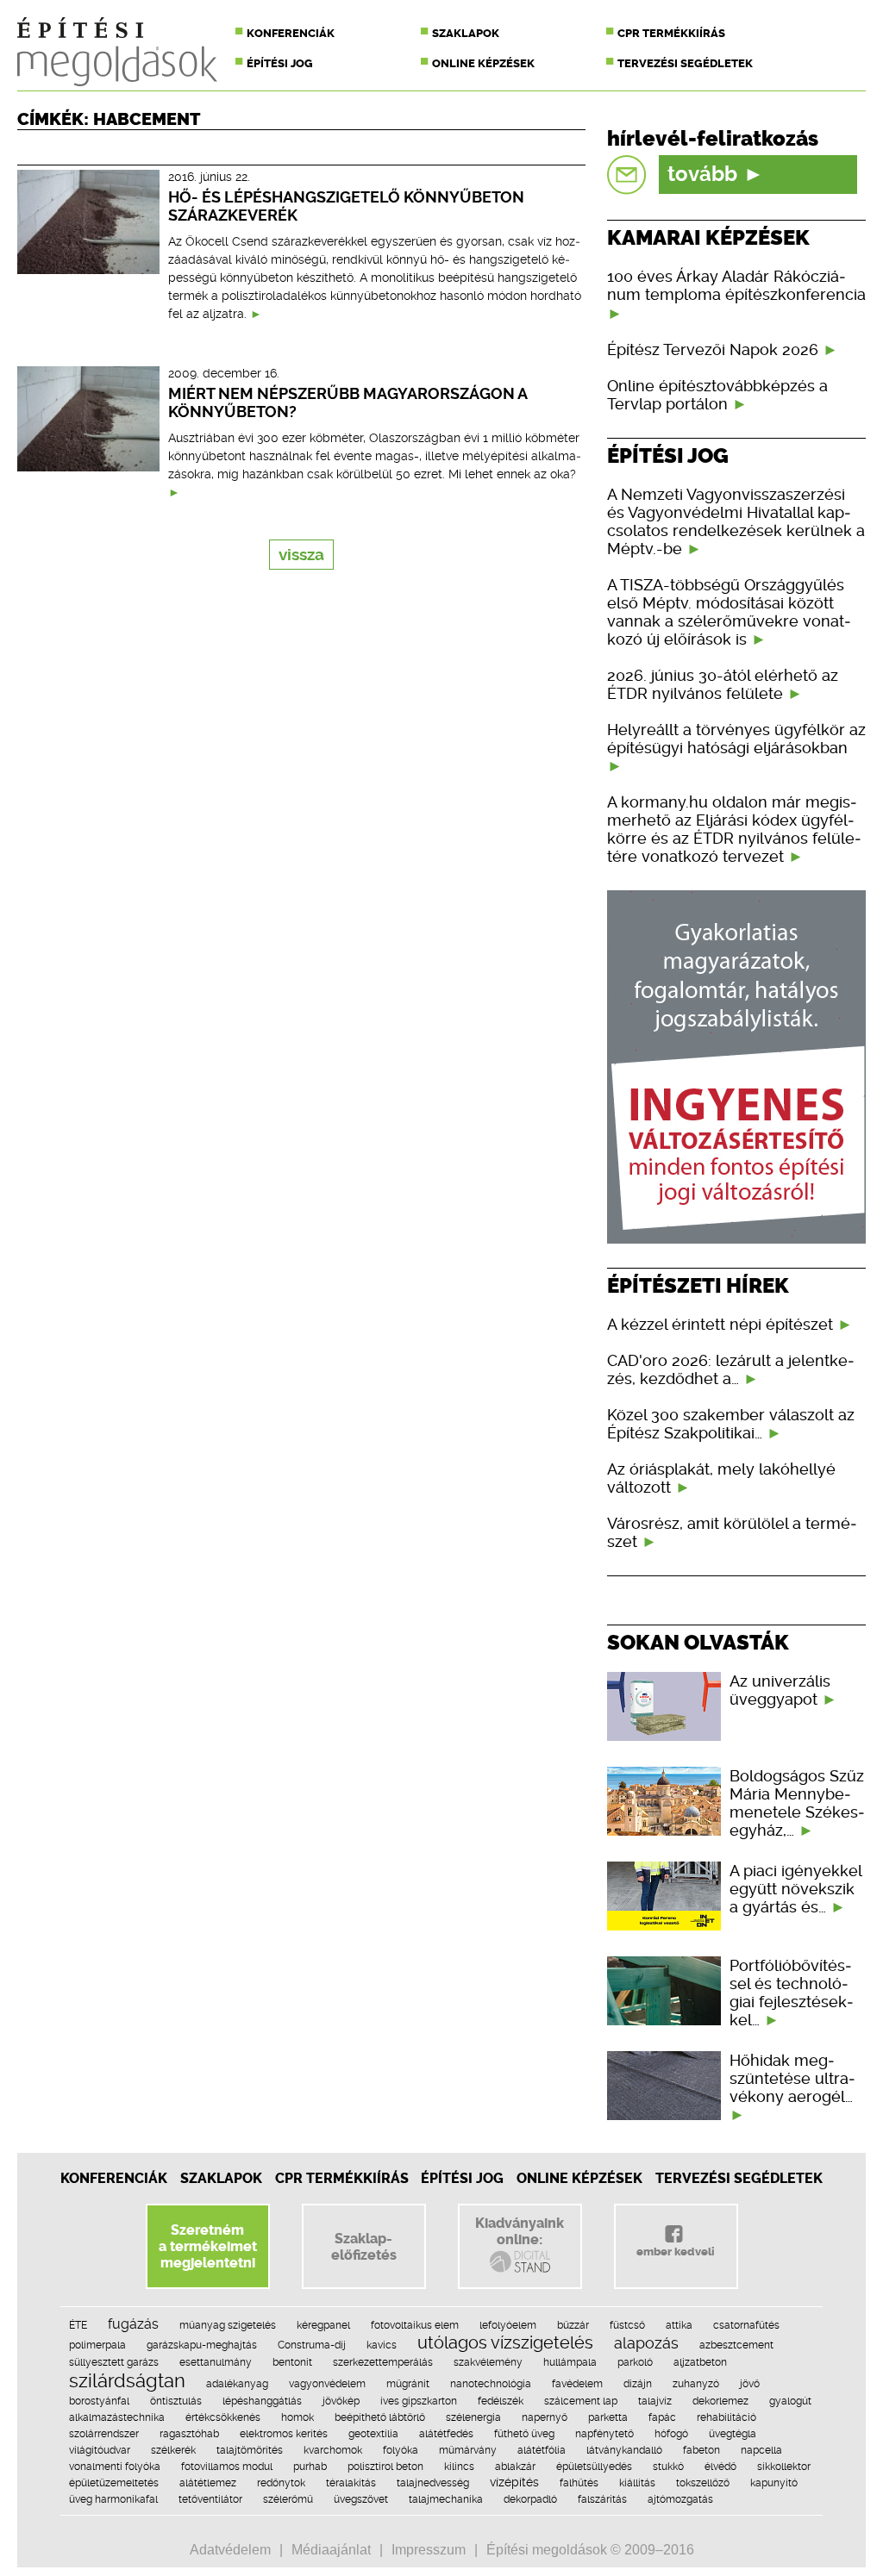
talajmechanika (446, 2499)
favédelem (577, 2384)
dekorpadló (530, 2499)
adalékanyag (237, 2384)
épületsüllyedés (594, 2467)
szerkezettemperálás (383, 2362)
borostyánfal (99, 2401)
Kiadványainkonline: (520, 2231)
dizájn (638, 2384)
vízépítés (514, 2482)
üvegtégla (733, 2434)
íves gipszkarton (419, 2401)
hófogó (671, 2434)
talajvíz (655, 2401)
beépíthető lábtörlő (380, 2417)
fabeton (701, 2450)
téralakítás (351, 2483)
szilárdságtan (127, 2380)
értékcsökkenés (223, 2417)
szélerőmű (288, 2499)
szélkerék (173, 2450)
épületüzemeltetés (114, 2483)
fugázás (133, 2324)
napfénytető (604, 2434)
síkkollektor (784, 2467)
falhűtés (579, 2483)
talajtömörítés (250, 2450)
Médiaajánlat (331, 2550)
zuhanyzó (696, 2384)
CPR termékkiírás (671, 33)
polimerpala (97, 2345)
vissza (301, 555)
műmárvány (468, 2450)
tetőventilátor (210, 2499)
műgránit (408, 2384)
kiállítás (637, 2483)
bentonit (292, 2362)
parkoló (635, 2362)
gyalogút (790, 2401)
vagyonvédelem (327, 2384)
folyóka (401, 2450)
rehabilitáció (726, 2417)
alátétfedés (446, 2434)
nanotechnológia (491, 2384)
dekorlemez (720, 2401)
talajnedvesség (433, 2483)
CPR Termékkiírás (342, 2178)
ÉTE (78, 2325)
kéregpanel (323, 2325)
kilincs (459, 2467)
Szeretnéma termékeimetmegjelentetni (208, 2246)
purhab (310, 2467)
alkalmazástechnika (117, 2417)
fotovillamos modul (227, 2467)
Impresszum (429, 2550)
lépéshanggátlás (262, 2401)
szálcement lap (581, 2401)
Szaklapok (466, 33)
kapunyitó (774, 2483)
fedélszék (501, 2401)
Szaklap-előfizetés (364, 2247)
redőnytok (281, 2483)
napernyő (545, 2417)
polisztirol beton (385, 2467)
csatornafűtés (746, 2325)
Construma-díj (312, 2345)
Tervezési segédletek (685, 63)
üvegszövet (361, 2499)
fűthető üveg (524, 2434)
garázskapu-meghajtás (202, 2345)
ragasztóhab (189, 2434)
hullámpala (570, 2362)
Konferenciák (291, 33)
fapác (662, 2417)
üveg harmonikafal (113, 2499)
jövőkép (341, 2401)
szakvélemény (488, 2362)
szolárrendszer (104, 2434)
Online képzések (483, 63)
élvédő (720, 2467)
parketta (608, 2417)
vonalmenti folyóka (115, 2467)
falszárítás (602, 2499)
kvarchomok (333, 2450)
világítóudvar (100, 2450)
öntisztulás (176, 2401)
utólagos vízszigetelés (505, 2342)
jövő (750, 2384)
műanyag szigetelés (228, 2325)
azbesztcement (736, 2345)
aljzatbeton (700, 2362)
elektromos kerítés (284, 2434)
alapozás (646, 2343)
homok (297, 2417)
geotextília (373, 2434)
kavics (382, 2345)
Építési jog (280, 63)
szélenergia (473, 2417)
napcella (761, 2450)
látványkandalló (624, 2450)
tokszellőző (703, 2483)
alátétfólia (542, 2450)
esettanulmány (216, 2362)
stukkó (668, 2467)
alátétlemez (208, 2483)
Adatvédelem (230, 2550)
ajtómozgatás (680, 2499)
